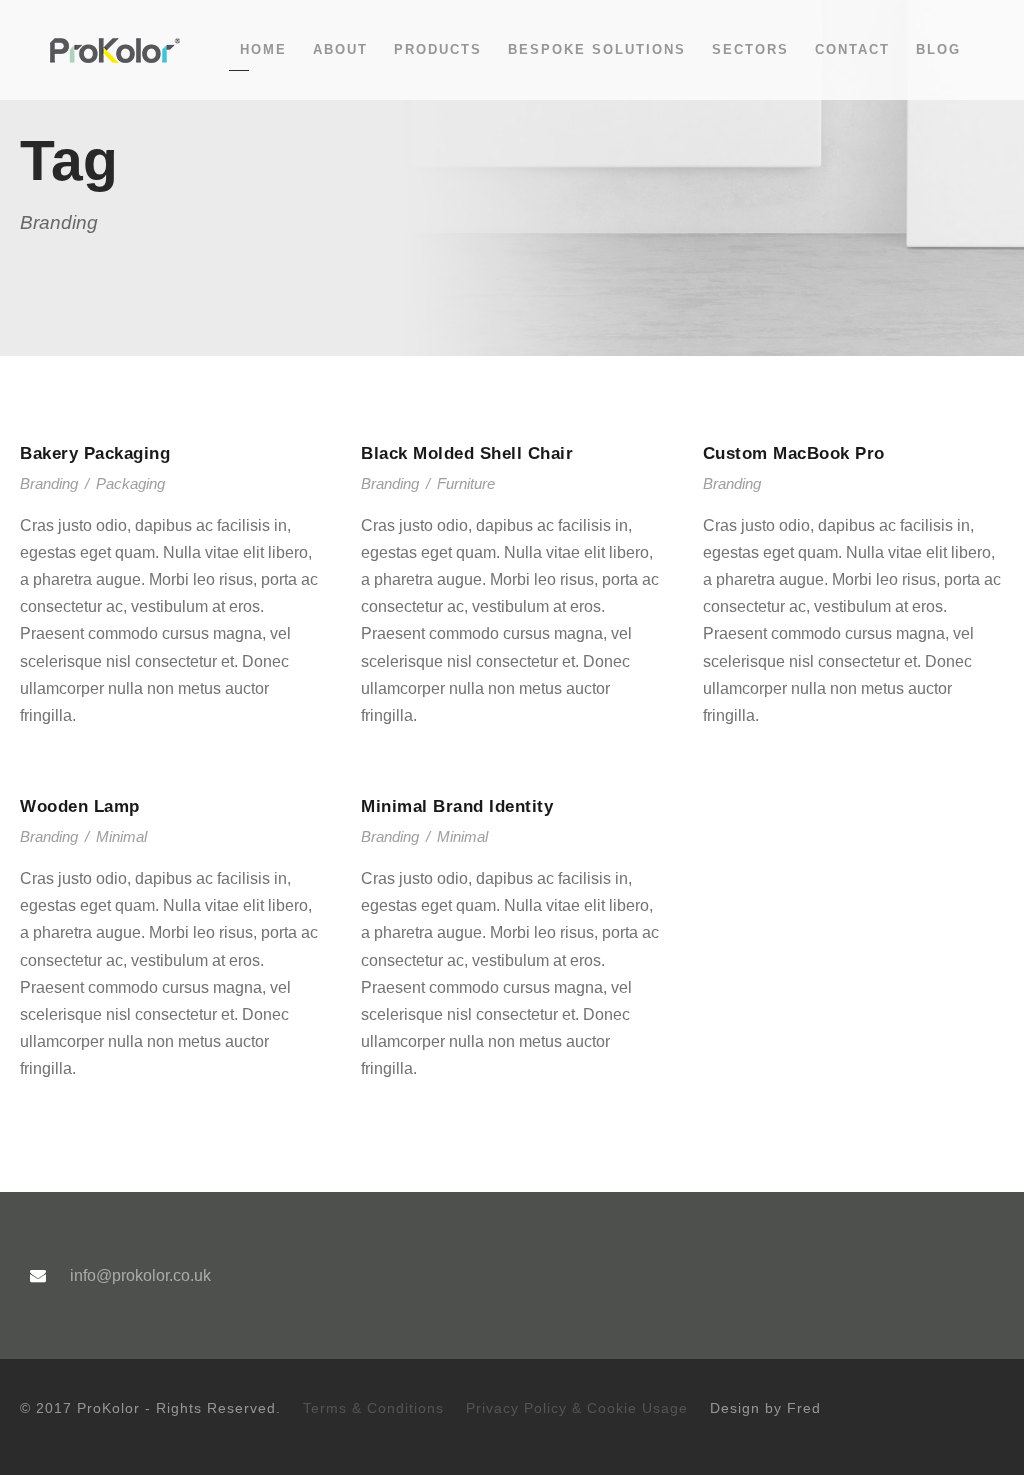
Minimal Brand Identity (457, 806)
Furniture (466, 483)
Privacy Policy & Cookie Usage (577, 1408)
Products (438, 49)
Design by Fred (765, 1408)
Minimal (121, 836)
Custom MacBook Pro (794, 453)
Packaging (130, 483)
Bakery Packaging (95, 453)
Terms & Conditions (373, 1408)
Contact (852, 49)
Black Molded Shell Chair (467, 453)
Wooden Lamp (80, 806)
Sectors (750, 49)
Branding (49, 483)
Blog (938, 49)
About (340, 49)
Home (263, 49)
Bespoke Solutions (597, 49)
